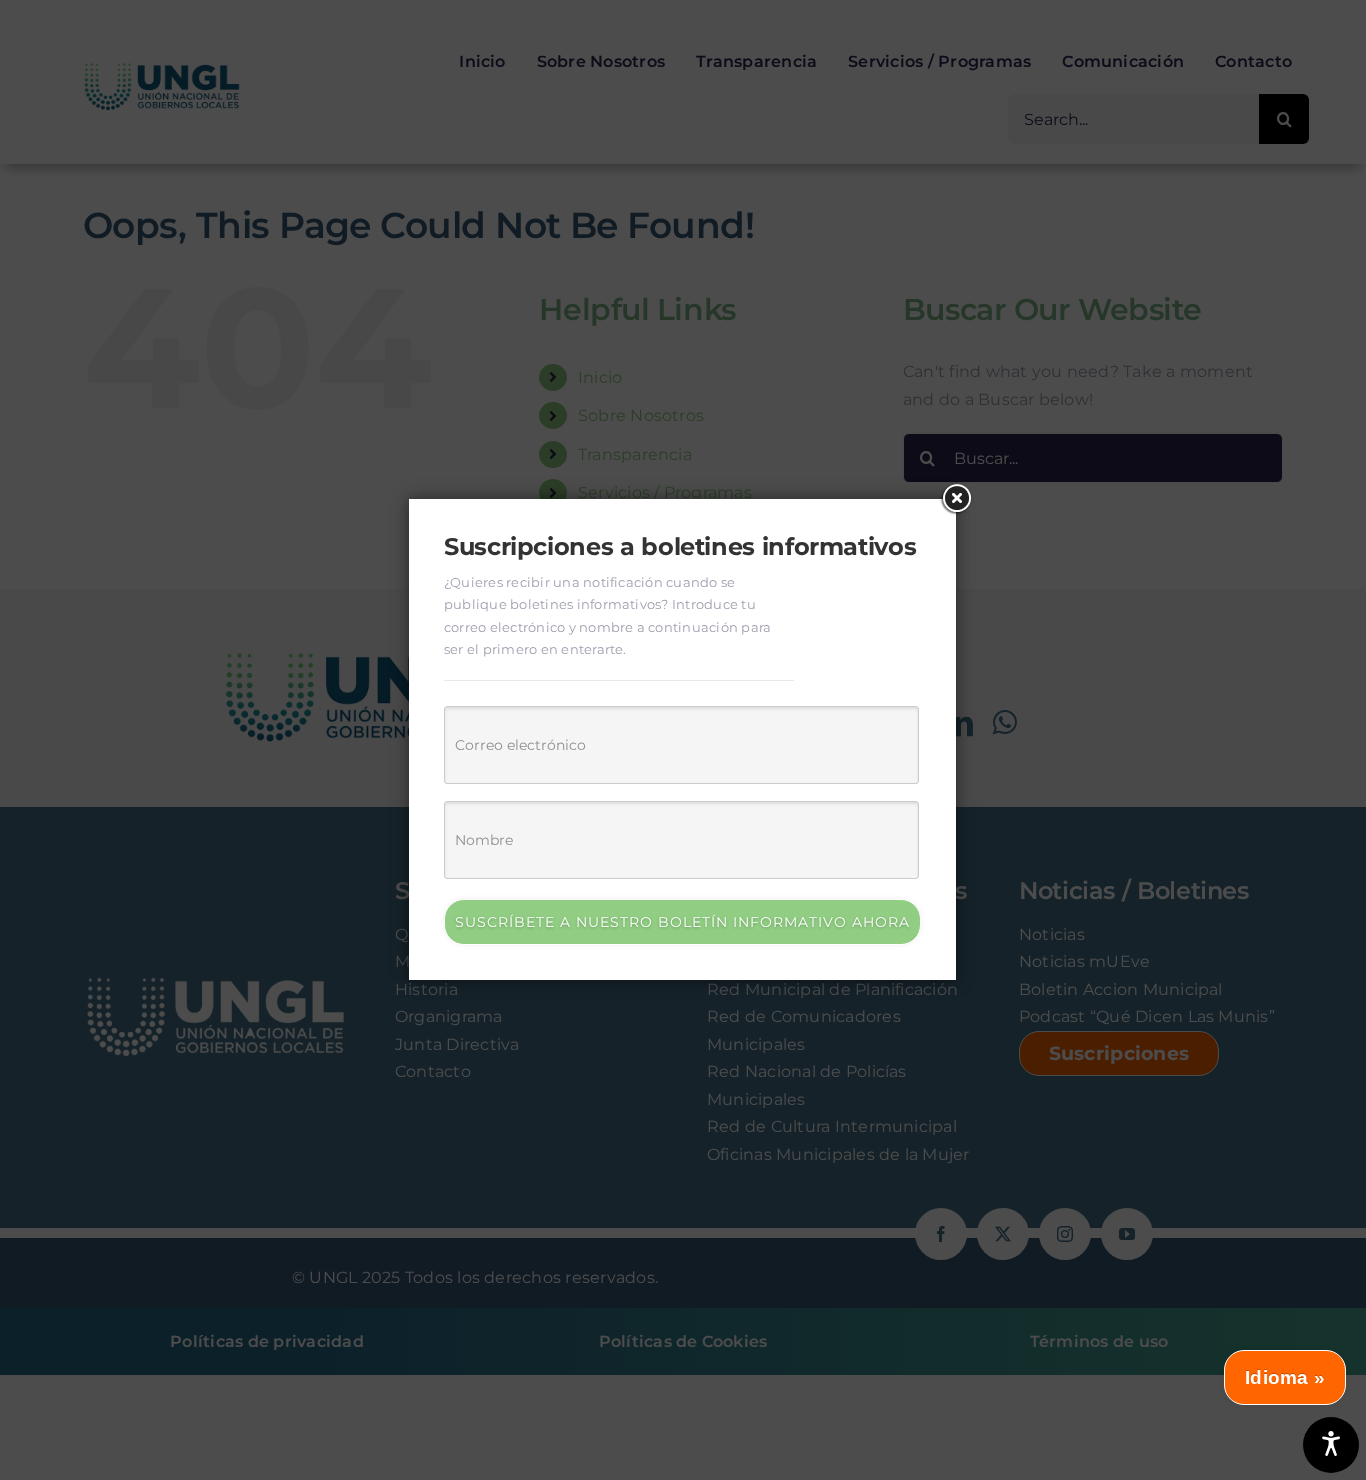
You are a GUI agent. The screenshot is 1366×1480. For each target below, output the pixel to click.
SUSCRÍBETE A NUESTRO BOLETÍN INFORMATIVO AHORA (682, 922)
